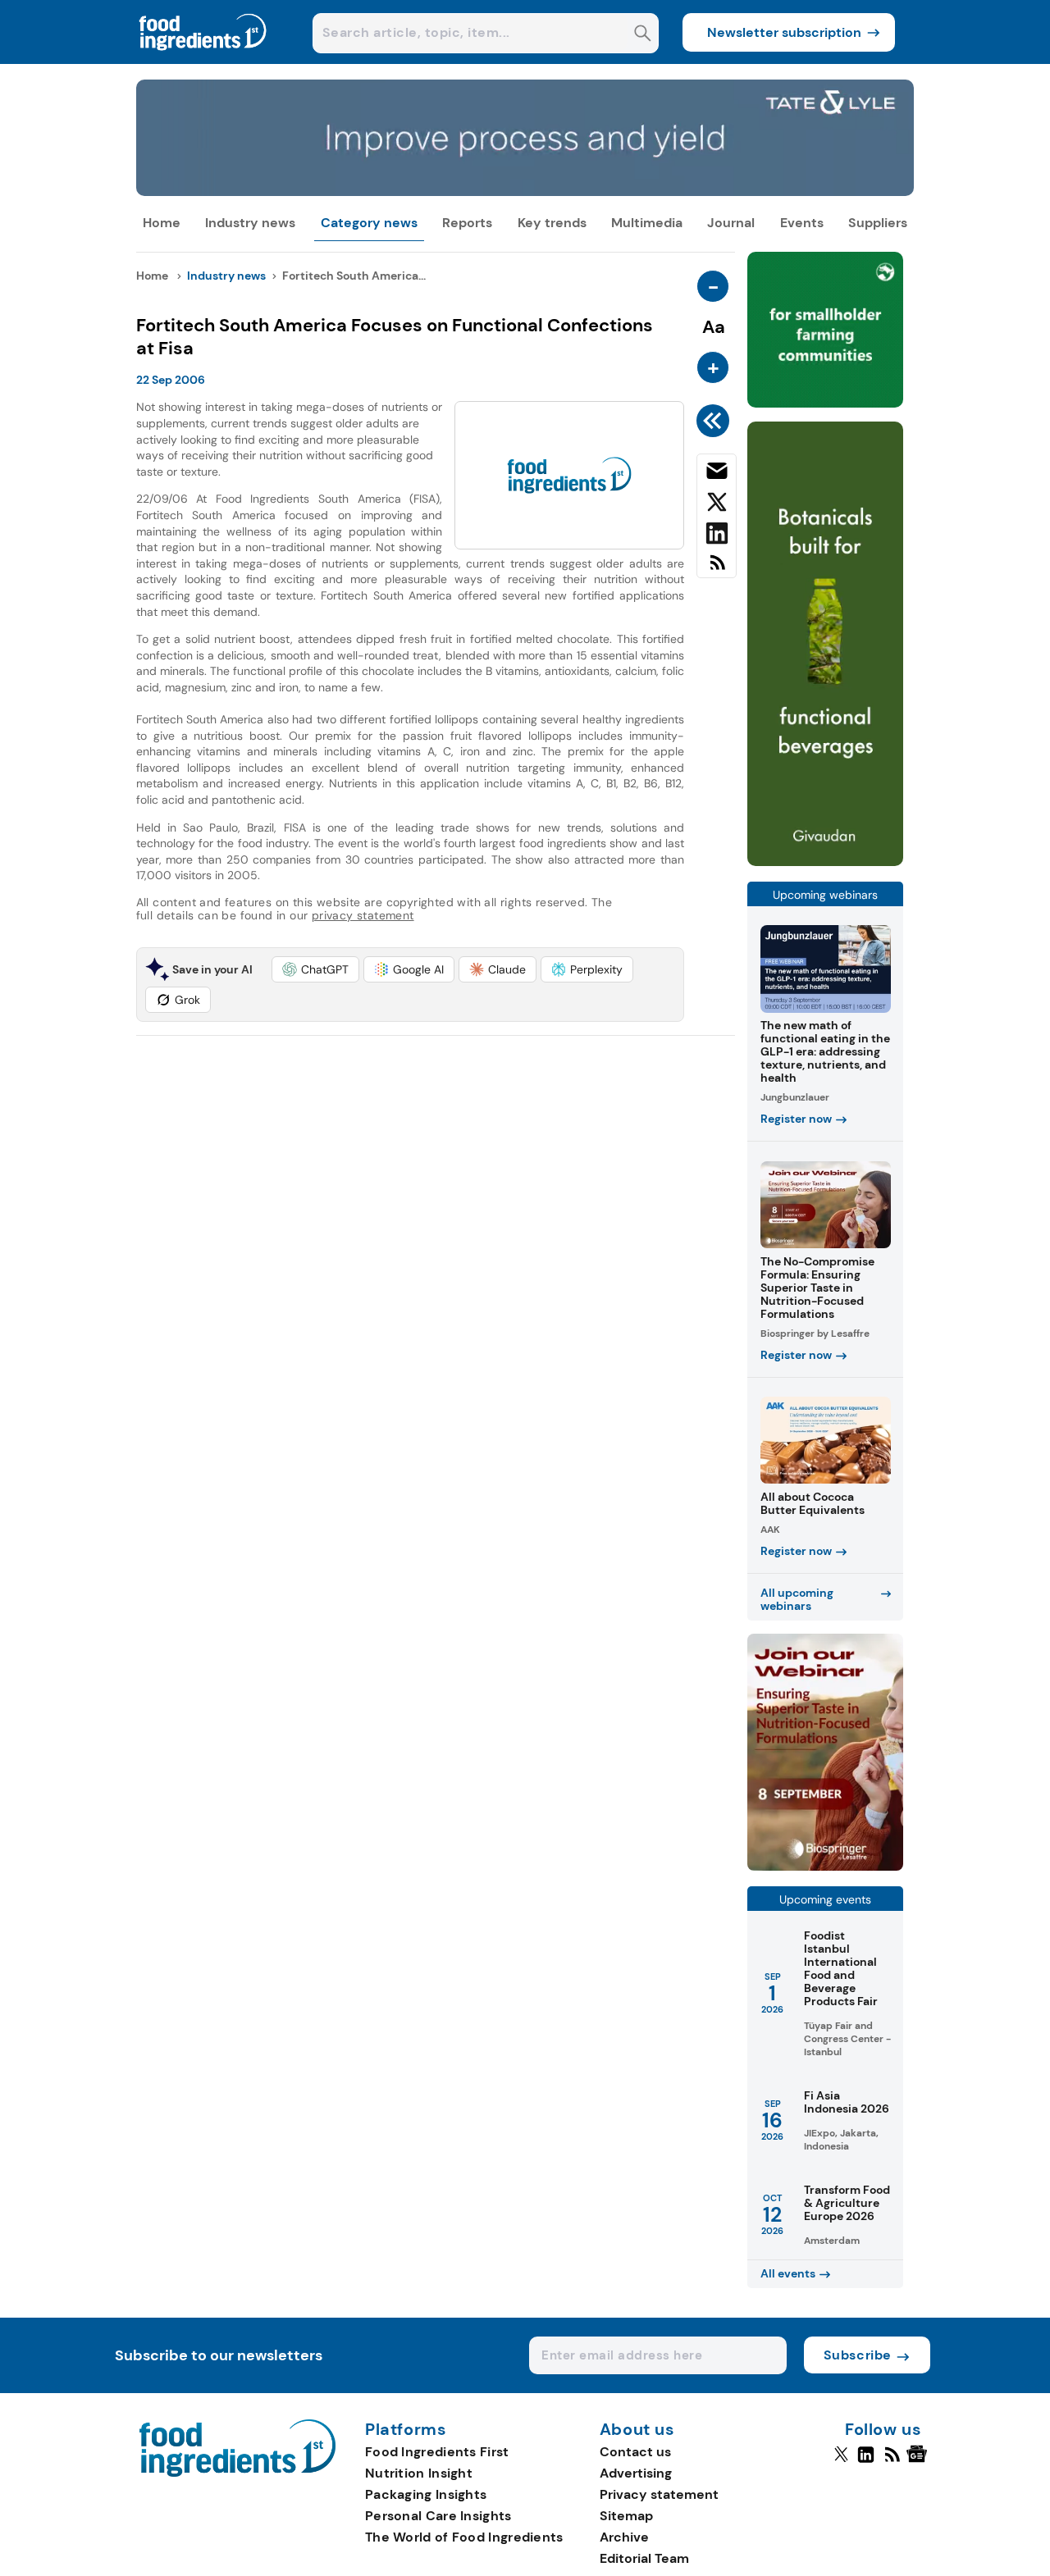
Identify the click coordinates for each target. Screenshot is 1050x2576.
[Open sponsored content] (525, 191)
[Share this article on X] (717, 505)
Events (802, 223)
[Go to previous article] (716, 421)
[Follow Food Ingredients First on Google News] (919, 2461)
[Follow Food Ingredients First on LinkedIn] (866, 2461)
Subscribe (858, 2355)
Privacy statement (659, 2494)
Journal (731, 223)
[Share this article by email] (717, 474)
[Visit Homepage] (203, 59)
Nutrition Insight (419, 2473)
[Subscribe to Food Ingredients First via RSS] (717, 569)
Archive (624, 2537)
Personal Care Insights (438, 2516)
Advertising (636, 2473)
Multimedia (647, 223)
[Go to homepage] (237, 2472)
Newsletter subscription (784, 32)
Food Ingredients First (437, 2452)
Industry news (250, 223)
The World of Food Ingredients (464, 2537)
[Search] (643, 35)
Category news (369, 223)
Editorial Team (644, 2558)
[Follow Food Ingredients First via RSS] (892, 2461)
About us (637, 2430)
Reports (467, 223)
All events (788, 2273)
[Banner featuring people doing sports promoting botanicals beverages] (825, 862)
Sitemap (626, 2516)
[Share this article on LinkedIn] (717, 536)
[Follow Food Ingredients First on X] (841, 2461)
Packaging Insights (426, 2494)
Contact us (635, 2452)
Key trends (552, 223)
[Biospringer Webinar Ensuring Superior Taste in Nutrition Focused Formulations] (825, 1866)
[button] (315, 969)
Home (162, 223)
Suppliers (878, 223)
